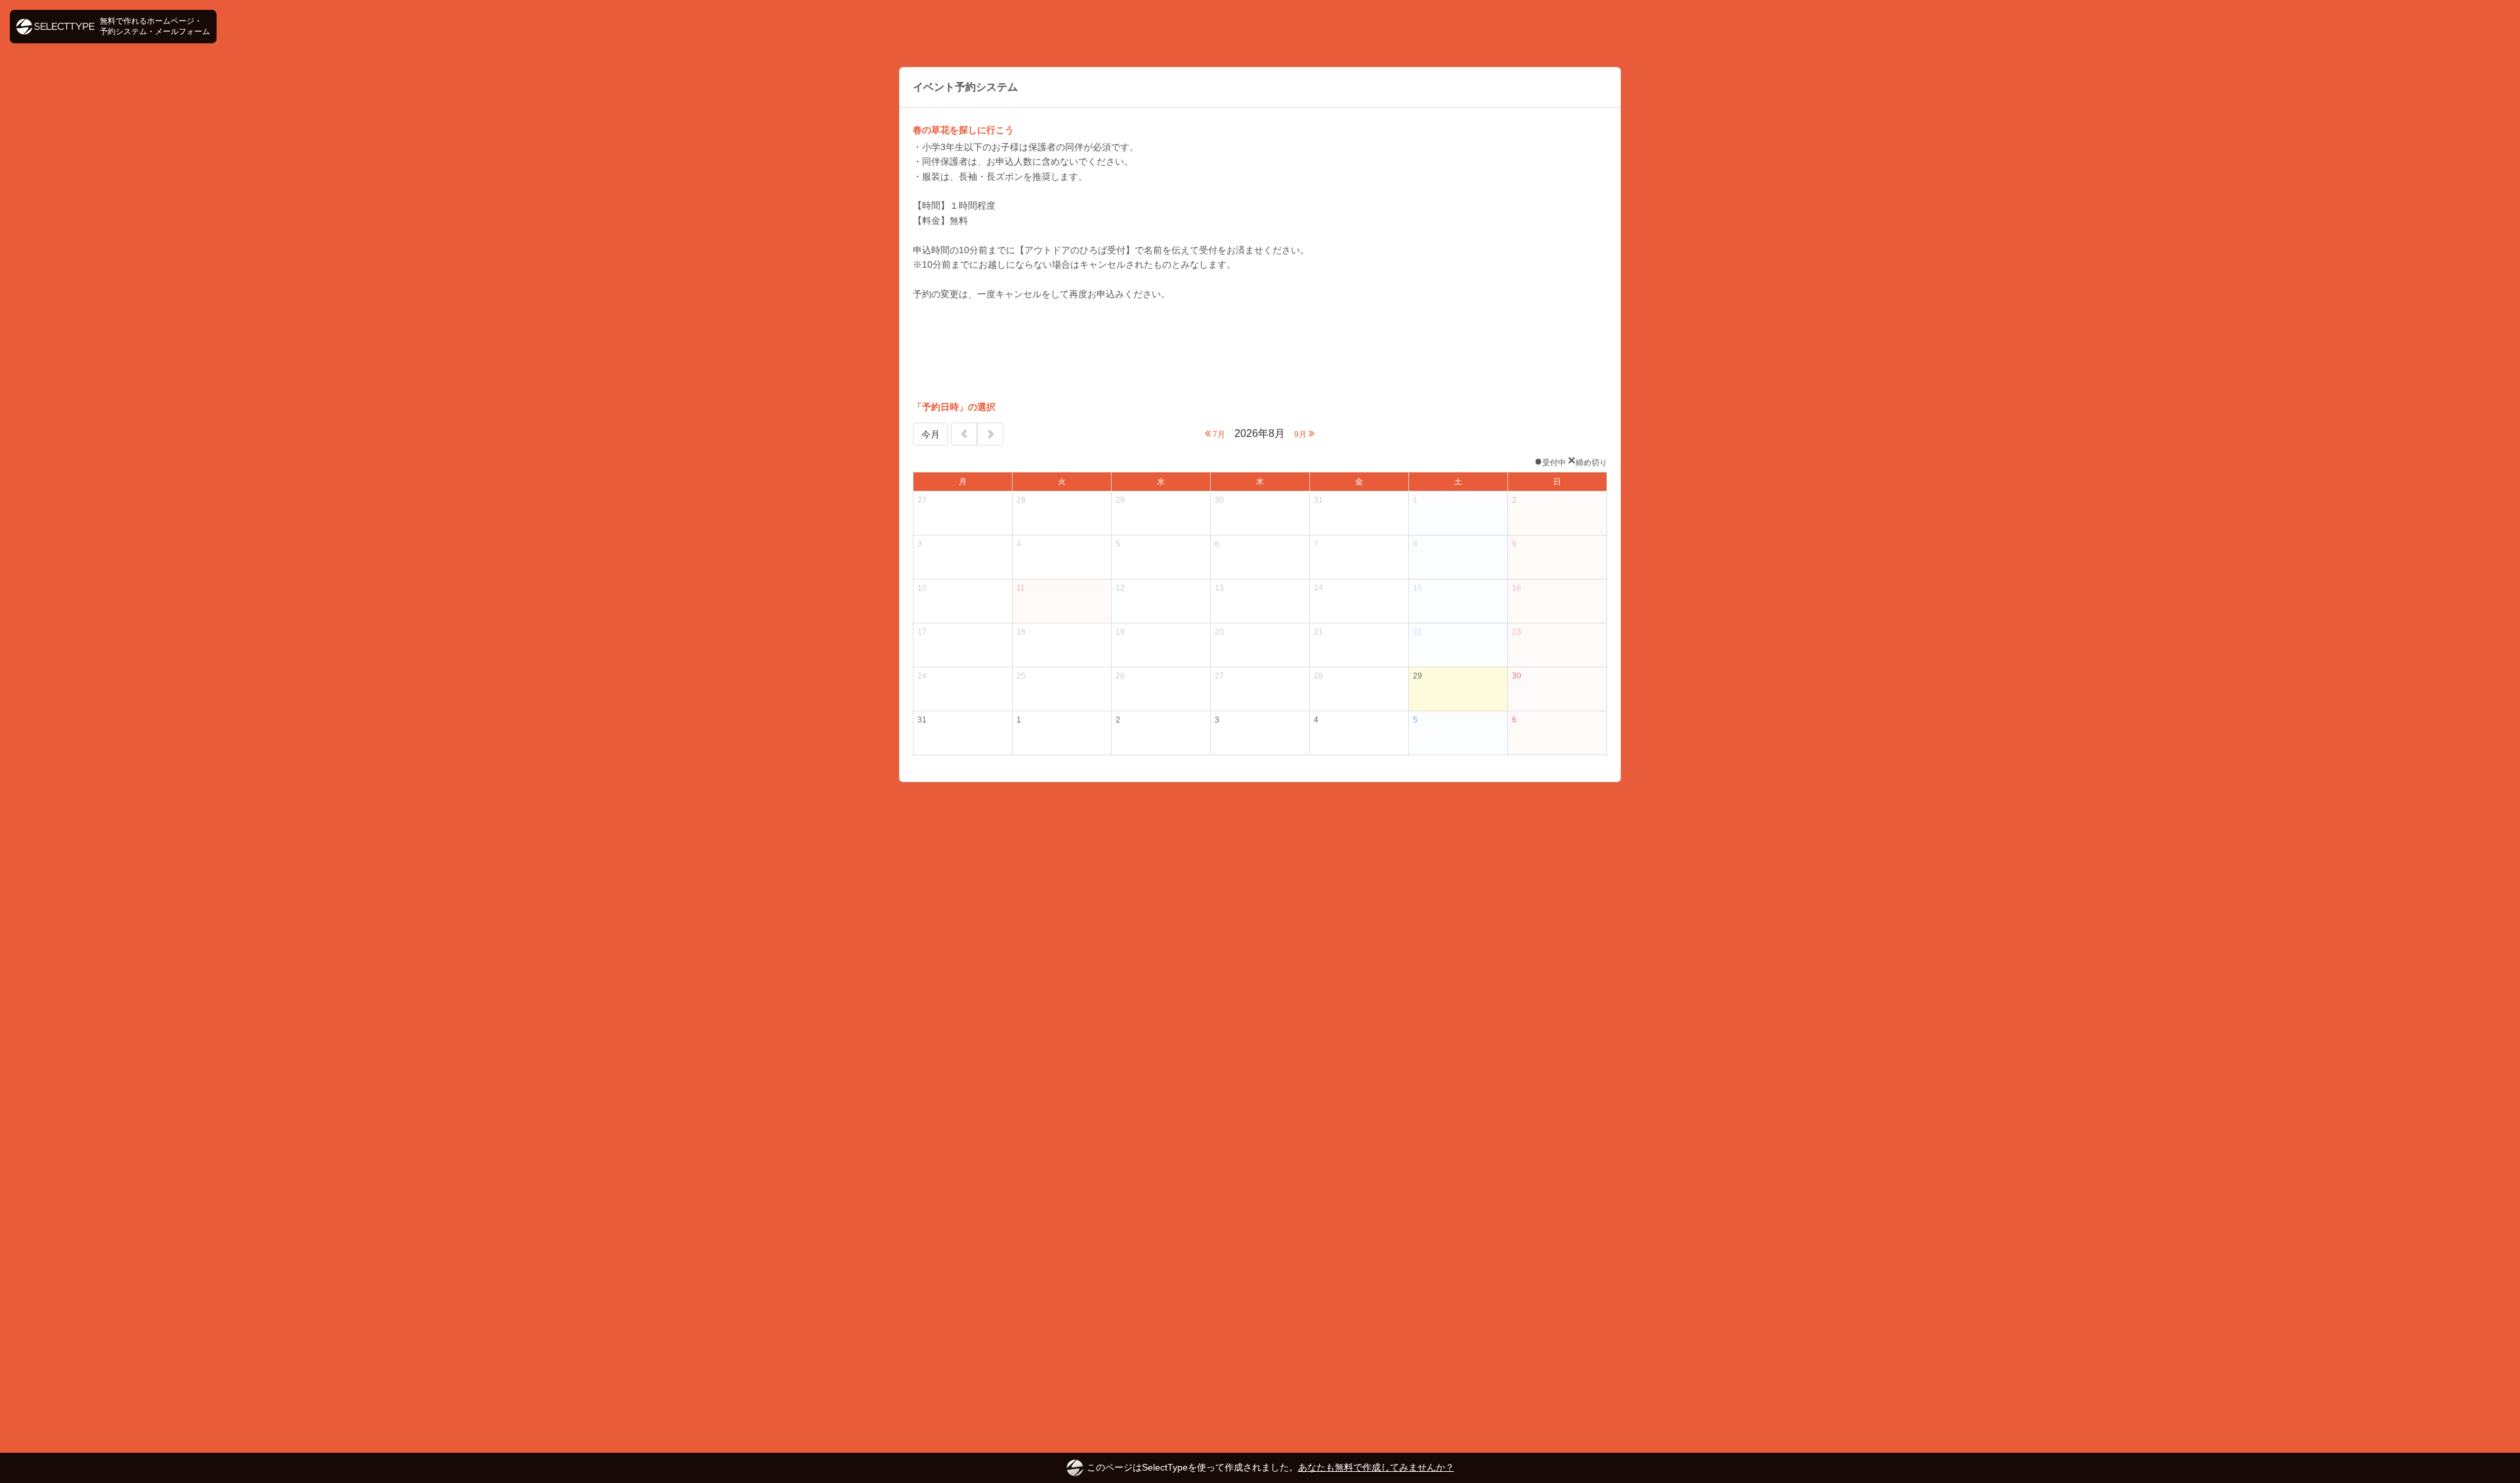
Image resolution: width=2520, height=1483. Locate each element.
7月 (1218, 434)
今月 (931, 434)
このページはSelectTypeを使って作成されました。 (1270, 1467)
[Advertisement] (1260, 350)
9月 (1301, 434)
